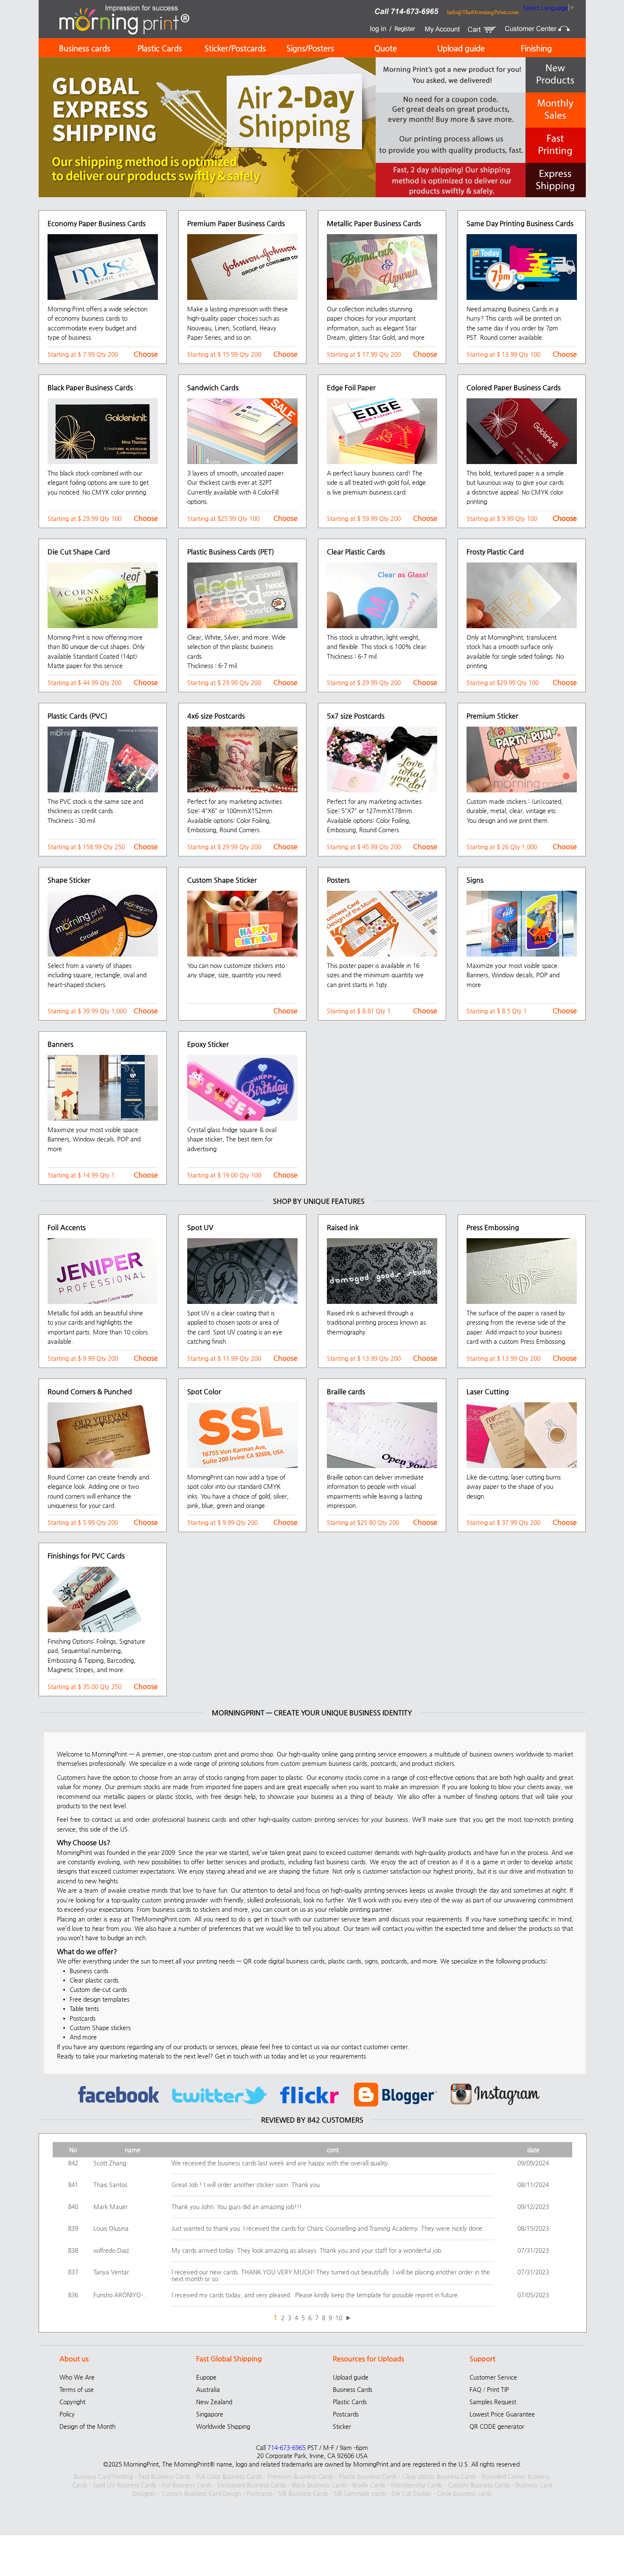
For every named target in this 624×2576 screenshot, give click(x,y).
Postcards (346, 2414)
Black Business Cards (319, 2485)
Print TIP (498, 2389)
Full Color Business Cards (229, 2476)
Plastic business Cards (368, 2476)
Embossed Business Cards (252, 2485)
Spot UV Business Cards (125, 2485)
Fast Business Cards (164, 2476)
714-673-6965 (287, 2447)
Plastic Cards (160, 48)
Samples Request (493, 2402)
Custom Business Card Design (201, 2493)
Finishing (536, 48)
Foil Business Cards (187, 2485)
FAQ (475, 2389)
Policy (67, 2414)
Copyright (72, 2402)
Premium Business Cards (300, 2476)
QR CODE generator (497, 2426)
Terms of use (77, 2389)
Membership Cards (417, 2485)
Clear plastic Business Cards (439, 2476)
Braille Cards (369, 2485)
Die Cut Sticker (411, 2493)
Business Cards (353, 2389)
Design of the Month (87, 2426)
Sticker (342, 2426)
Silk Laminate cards (360, 2493)
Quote (386, 48)
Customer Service (493, 2377)
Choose (146, 354)
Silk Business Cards (303, 2493)
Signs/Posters (310, 48)
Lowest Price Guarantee (502, 2414)
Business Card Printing (103, 2476)
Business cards (85, 48)
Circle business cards (464, 2493)
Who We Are (77, 2377)
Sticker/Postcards (235, 48)
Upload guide (461, 48)
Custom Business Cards (479, 2485)
